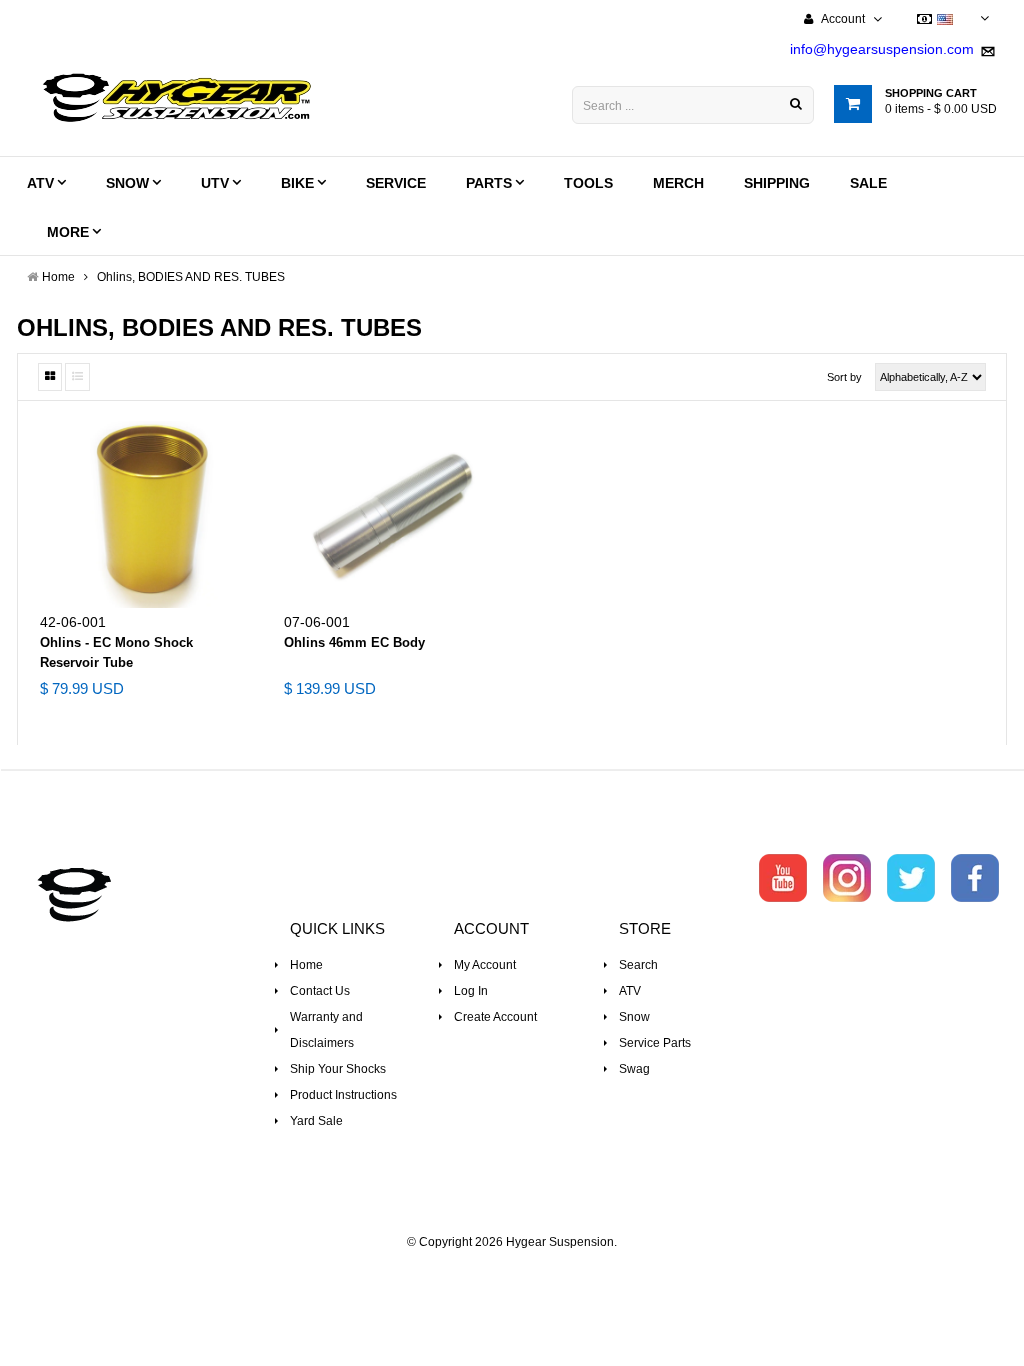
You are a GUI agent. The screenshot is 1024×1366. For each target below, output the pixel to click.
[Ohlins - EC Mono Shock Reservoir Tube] (147, 514)
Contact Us (320, 991)
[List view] (77, 377)
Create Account (495, 1017)
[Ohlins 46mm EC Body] (391, 514)
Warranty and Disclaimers (326, 1030)
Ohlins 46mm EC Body (354, 642)
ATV (630, 991)
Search (638, 965)
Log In (471, 991)
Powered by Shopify (512, 1269)
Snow (634, 1017)
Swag (634, 1069)
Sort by (844, 377)
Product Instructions (343, 1095)
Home (306, 965)
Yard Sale (316, 1121)
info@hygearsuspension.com (882, 49)
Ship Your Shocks (338, 1069)
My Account (485, 965)
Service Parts (655, 1043)
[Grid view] (50, 377)
